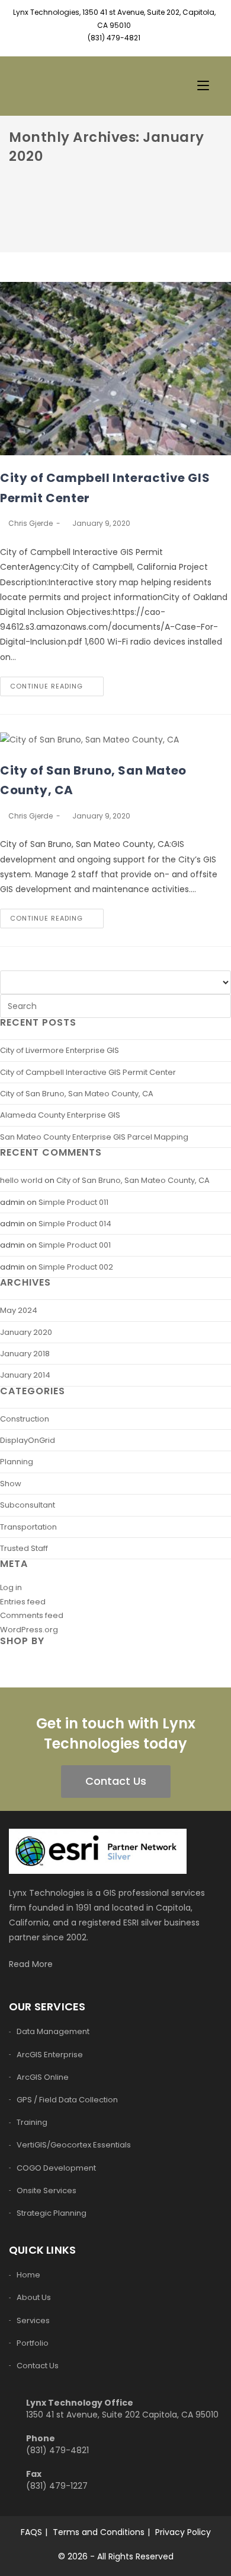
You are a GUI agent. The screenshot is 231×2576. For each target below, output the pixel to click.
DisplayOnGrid (28, 1440)
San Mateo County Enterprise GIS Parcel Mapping (94, 1137)
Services (33, 2320)
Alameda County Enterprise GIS (60, 1115)
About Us (34, 2297)
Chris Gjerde (31, 523)
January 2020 (26, 1332)
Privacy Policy (183, 2532)
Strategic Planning (52, 2213)
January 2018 (25, 1354)
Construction (25, 1419)
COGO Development (56, 2168)
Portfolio (33, 2343)
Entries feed (23, 1602)
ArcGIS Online (43, 2077)
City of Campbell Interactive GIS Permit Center (88, 1072)
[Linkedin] (115, 51)
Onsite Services (46, 2190)
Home (28, 2275)
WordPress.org (29, 1630)
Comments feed (32, 1615)
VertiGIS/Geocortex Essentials (74, 2145)
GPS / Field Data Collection (67, 2100)
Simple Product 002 (76, 1267)
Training (32, 2122)
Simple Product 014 (75, 1224)
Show (11, 1484)
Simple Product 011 (73, 1202)
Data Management (53, 2031)
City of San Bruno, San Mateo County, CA (77, 1094)
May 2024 (19, 1310)
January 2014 (25, 1375)
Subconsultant (28, 1505)
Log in (11, 1587)
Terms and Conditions (99, 2532)
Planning (17, 1462)
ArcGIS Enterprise (50, 2055)
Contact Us (116, 1781)
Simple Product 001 (75, 1245)
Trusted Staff (24, 1548)
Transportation (28, 1527)
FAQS (31, 2532)
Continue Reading (46, 686)
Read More (32, 1964)
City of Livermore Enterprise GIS (60, 1050)
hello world (21, 1180)
